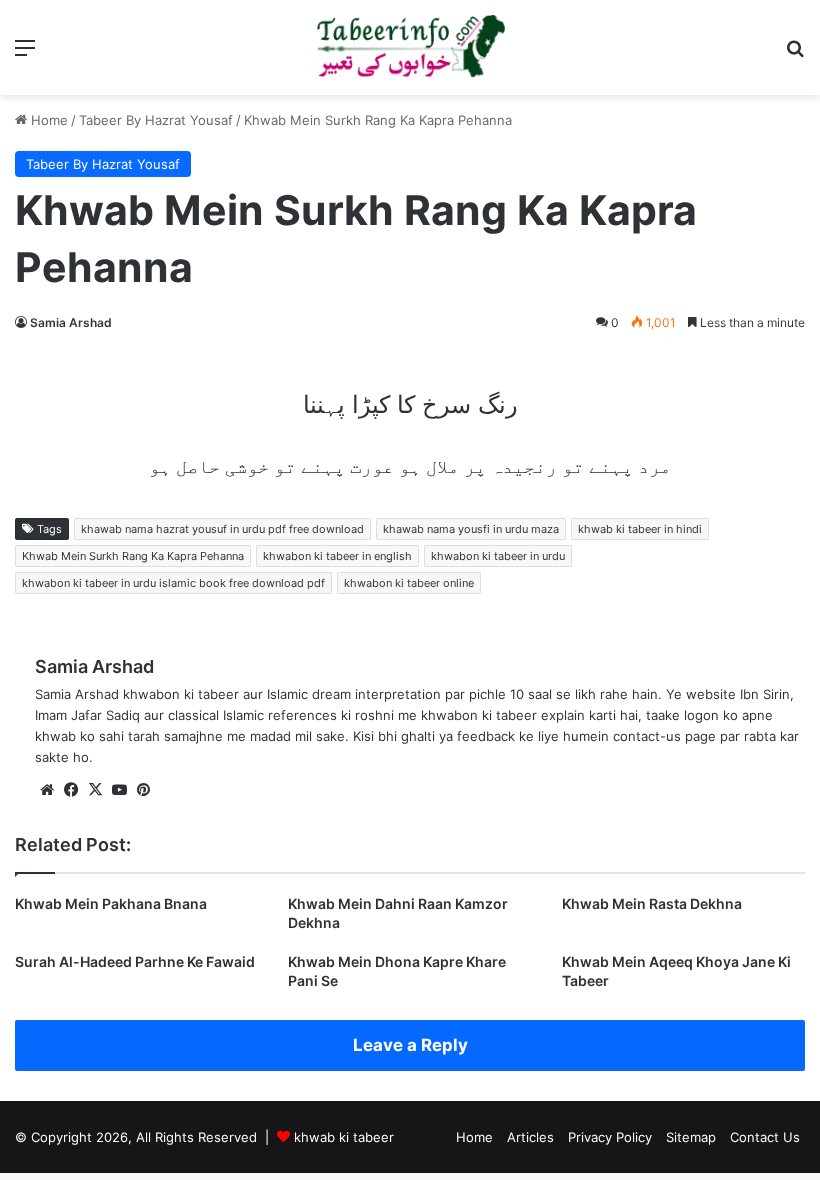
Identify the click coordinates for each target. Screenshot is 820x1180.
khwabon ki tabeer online (409, 583)
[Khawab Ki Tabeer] (410, 47)
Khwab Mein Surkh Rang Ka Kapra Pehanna (133, 556)
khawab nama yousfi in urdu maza (471, 529)
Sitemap (691, 1137)
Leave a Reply (410, 1045)
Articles (530, 1137)
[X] (95, 790)
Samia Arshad (71, 322)
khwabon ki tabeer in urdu (498, 556)
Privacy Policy (610, 1137)
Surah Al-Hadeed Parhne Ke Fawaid (135, 961)
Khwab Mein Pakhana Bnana (111, 903)
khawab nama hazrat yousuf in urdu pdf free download (222, 529)
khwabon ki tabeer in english (337, 556)
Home (47, 120)
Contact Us (765, 1137)
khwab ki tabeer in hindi (640, 529)
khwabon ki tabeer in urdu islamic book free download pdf (173, 583)
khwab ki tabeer (344, 1137)
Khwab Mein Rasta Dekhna (652, 903)
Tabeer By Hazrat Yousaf (156, 120)
